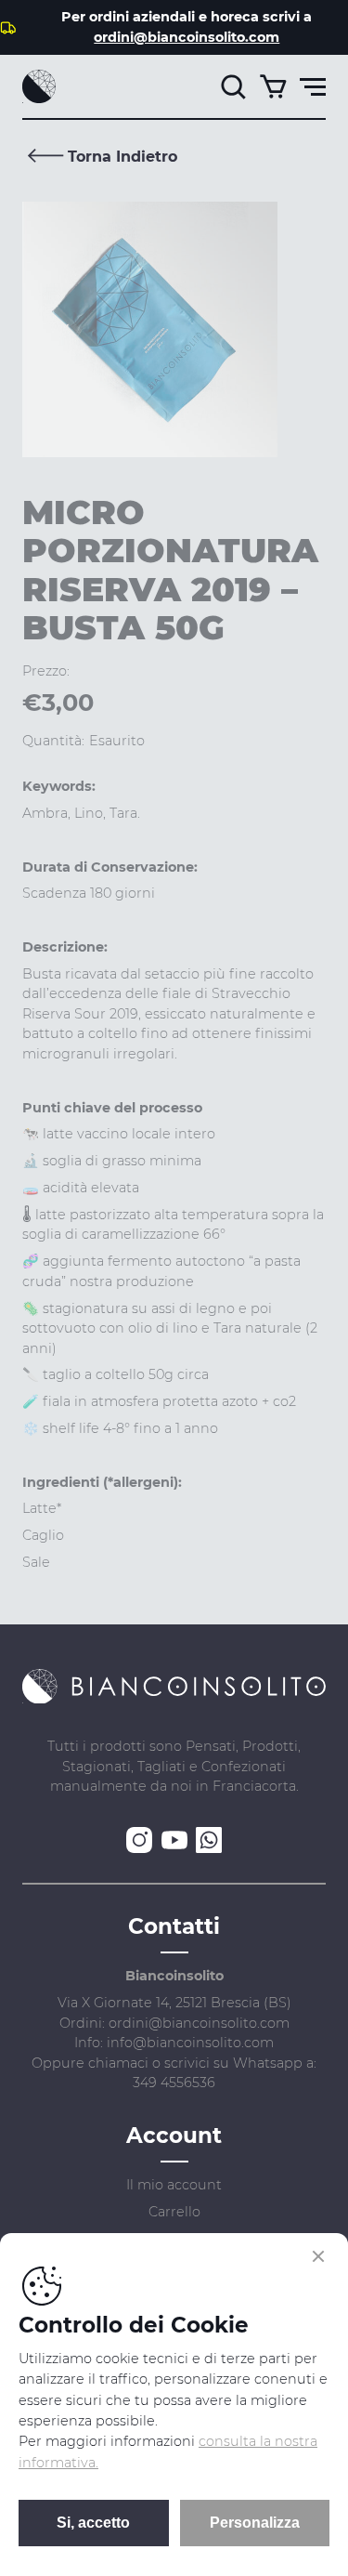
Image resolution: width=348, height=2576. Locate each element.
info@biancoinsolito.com (190, 2043)
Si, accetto (93, 2523)
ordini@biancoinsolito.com (187, 37)
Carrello (174, 2212)
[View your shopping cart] (273, 86)
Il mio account (174, 2185)
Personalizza (255, 2523)
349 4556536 (174, 2083)
